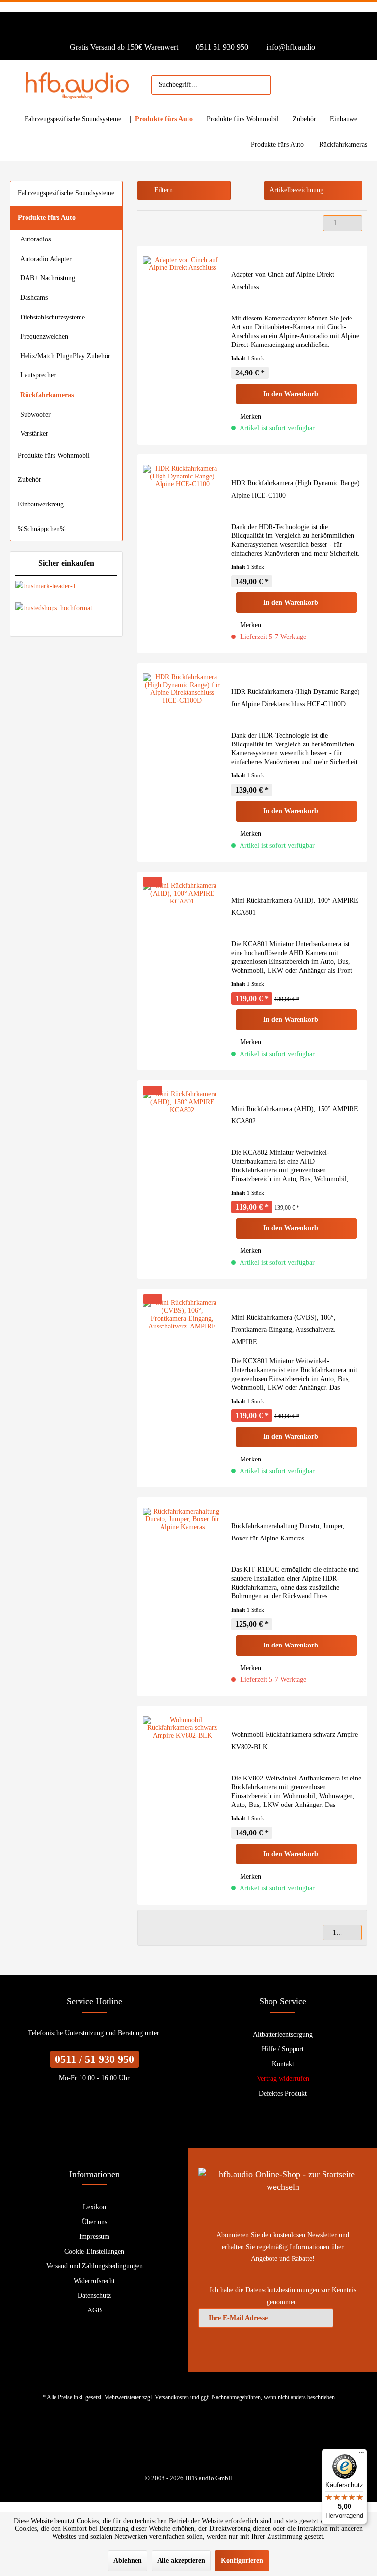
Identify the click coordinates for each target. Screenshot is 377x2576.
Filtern (162, 190)
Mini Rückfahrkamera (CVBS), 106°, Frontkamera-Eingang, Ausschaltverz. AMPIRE (283, 1330)
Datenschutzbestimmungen (282, 2290)
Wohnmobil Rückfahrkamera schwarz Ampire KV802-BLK (295, 1741)
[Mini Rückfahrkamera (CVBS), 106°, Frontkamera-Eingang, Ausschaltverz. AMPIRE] (182, 1388)
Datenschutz (94, 2296)
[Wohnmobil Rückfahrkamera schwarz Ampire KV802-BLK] (182, 1805)
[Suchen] (259, 85)
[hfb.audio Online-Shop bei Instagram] (195, 2444)
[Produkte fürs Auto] (166, 119)
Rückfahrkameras (47, 395)
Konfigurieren (242, 2561)
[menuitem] (211, 85)
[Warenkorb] (326, 85)
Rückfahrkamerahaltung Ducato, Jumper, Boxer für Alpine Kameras (288, 1532)
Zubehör (29, 480)
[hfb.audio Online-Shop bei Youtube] (182, 2444)
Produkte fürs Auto (47, 218)
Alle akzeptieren (181, 2561)
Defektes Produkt (283, 2093)
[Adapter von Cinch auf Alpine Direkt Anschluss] (182, 345)
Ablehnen (128, 2561)
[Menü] (361, 2455)
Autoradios (35, 239)
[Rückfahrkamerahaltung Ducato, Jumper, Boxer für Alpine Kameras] (182, 1597)
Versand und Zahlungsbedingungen (94, 2266)
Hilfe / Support (283, 2049)
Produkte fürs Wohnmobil (54, 456)
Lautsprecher (38, 375)
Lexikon (94, 2207)
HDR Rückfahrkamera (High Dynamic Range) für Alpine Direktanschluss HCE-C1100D (296, 698)
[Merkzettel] (283, 85)
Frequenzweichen (44, 336)
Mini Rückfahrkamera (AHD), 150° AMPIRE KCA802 (295, 1115)
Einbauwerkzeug (41, 504)
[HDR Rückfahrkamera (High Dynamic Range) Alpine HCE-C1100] (182, 554)
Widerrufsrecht (94, 2281)
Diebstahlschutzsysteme (53, 317)
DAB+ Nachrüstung (48, 278)
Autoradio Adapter (46, 259)
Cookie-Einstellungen (94, 2251)
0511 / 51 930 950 (94, 2059)
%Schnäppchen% (42, 529)
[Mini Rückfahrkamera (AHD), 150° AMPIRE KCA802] (182, 1180)
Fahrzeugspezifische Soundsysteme (66, 193)
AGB (94, 2310)
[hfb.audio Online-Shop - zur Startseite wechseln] (79, 85)
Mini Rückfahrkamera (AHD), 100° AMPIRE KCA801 (295, 906)
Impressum (94, 2237)
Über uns (94, 2222)
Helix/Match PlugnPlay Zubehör (65, 356)
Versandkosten (172, 2397)
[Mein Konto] (304, 85)
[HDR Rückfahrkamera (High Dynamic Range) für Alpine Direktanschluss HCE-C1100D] (182, 762)
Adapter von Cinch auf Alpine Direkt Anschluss (283, 281)
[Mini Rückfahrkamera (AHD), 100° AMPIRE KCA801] (182, 971)
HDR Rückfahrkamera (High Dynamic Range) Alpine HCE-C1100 (296, 489)
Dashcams (34, 298)
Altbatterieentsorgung (283, 2034)
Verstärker (34, 434)
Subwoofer (35, 414)
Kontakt (283, 2064)
